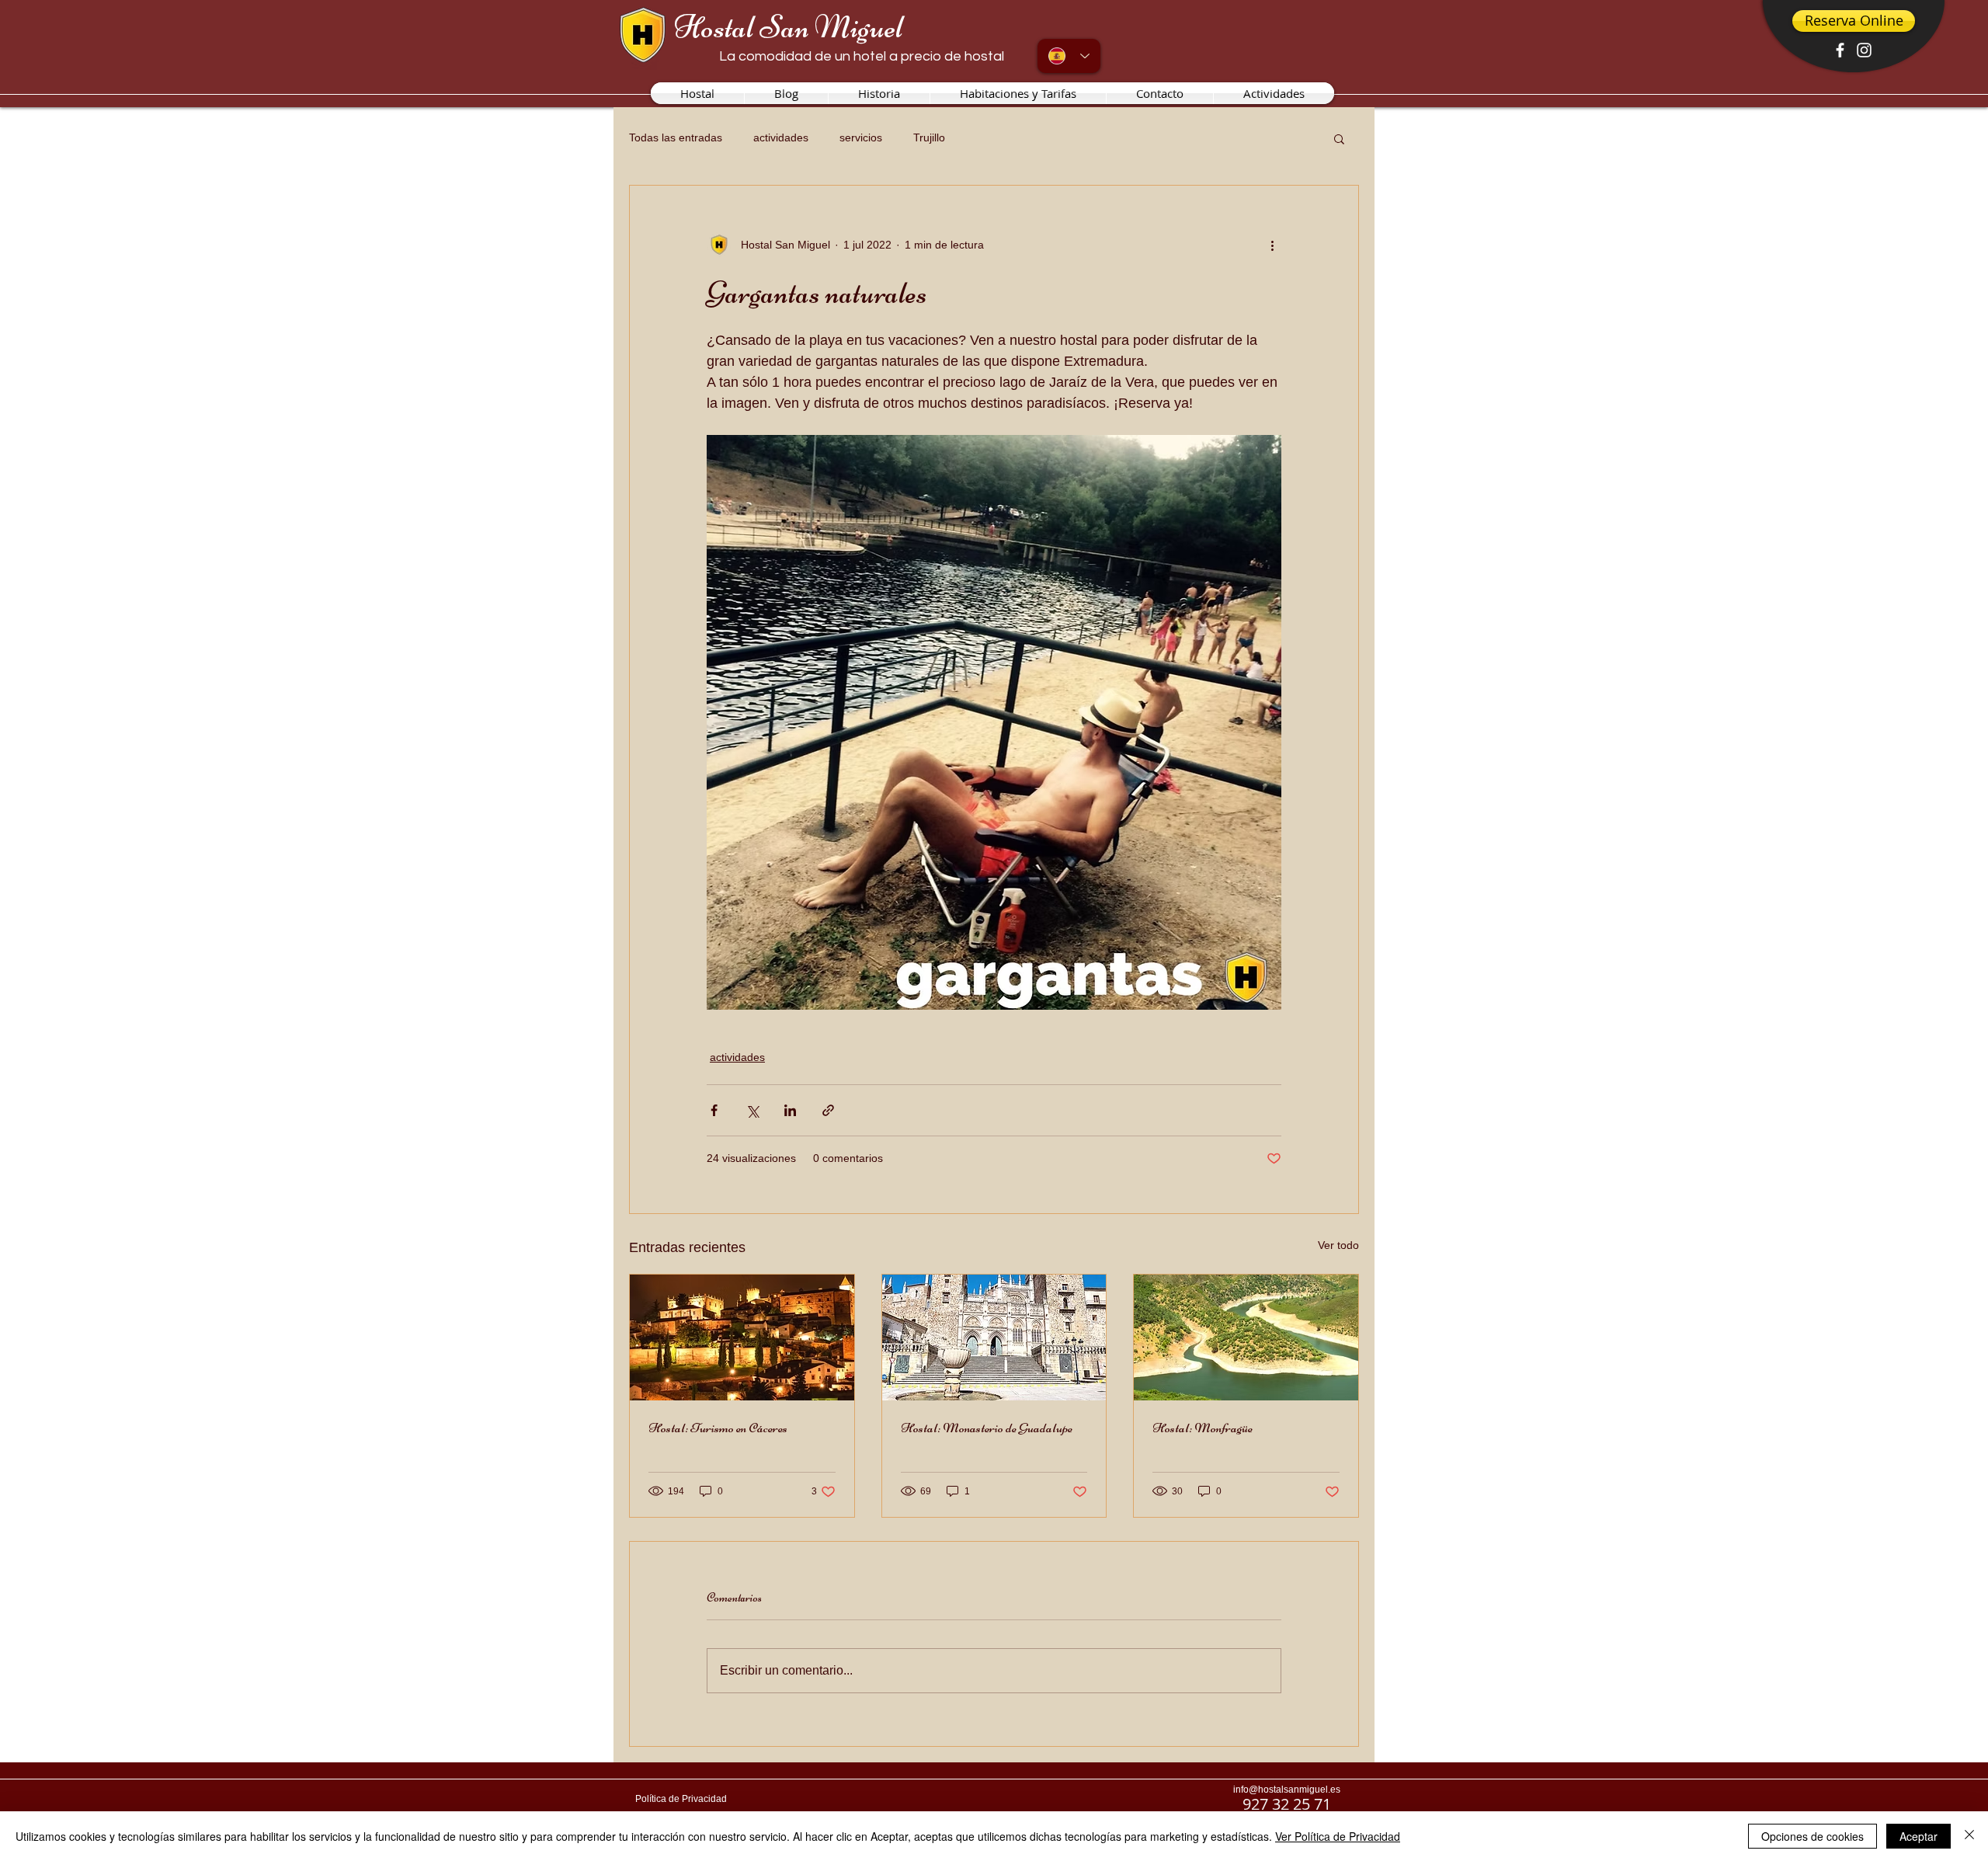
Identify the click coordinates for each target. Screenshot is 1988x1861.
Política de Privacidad (681, 1799)
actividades (781, 137)
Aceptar (1918, 1836)
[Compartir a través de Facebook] (714, 1110)
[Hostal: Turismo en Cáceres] (742, 1337)
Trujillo (929, 137)
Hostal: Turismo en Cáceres (718, 1428)
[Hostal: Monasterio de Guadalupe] (994, 1337)
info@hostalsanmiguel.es (1287, 1790)
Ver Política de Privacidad (1338, 1836)
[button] (1339, 138)
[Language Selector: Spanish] (1069, 56)
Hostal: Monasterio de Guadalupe (987, 1428)
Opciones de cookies (1812, 1836)
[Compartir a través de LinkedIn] (790, 1110)
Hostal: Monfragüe (1203, 1428)
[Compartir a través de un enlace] (828, 1110)
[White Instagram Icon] (1864, 50)
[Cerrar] (1969, 1836)
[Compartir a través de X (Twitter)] (752, 1110)
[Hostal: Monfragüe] (1246, 1337)
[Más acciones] (1272, 245)
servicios (861, 137)
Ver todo (1338, 1245)
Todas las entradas (676, 137)
